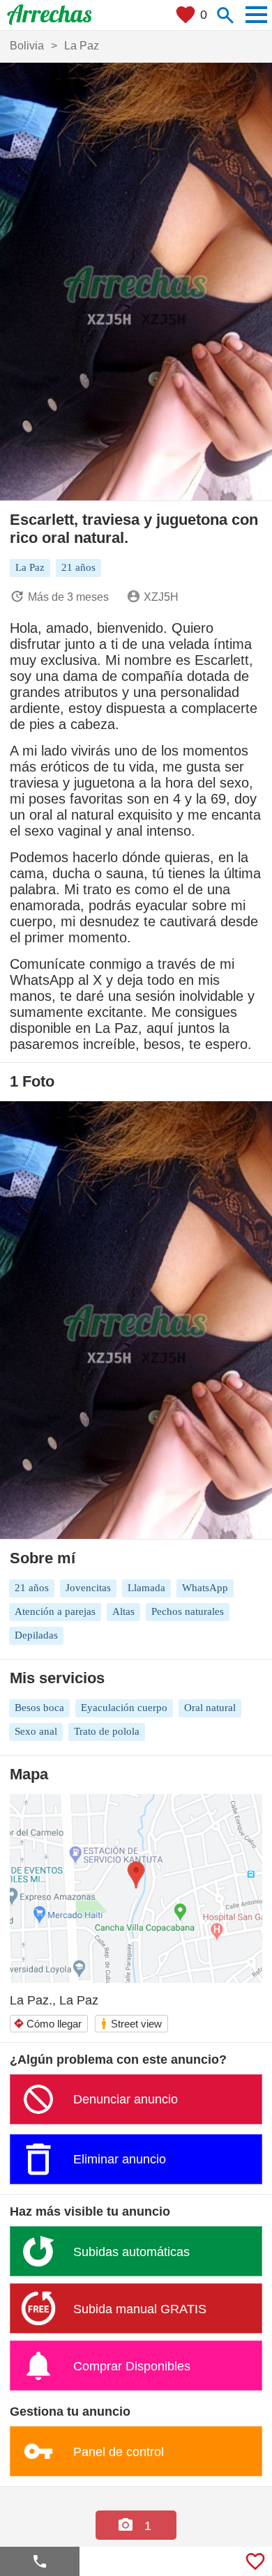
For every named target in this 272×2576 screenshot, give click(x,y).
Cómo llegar (47, 2024)
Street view (131, 2024)
